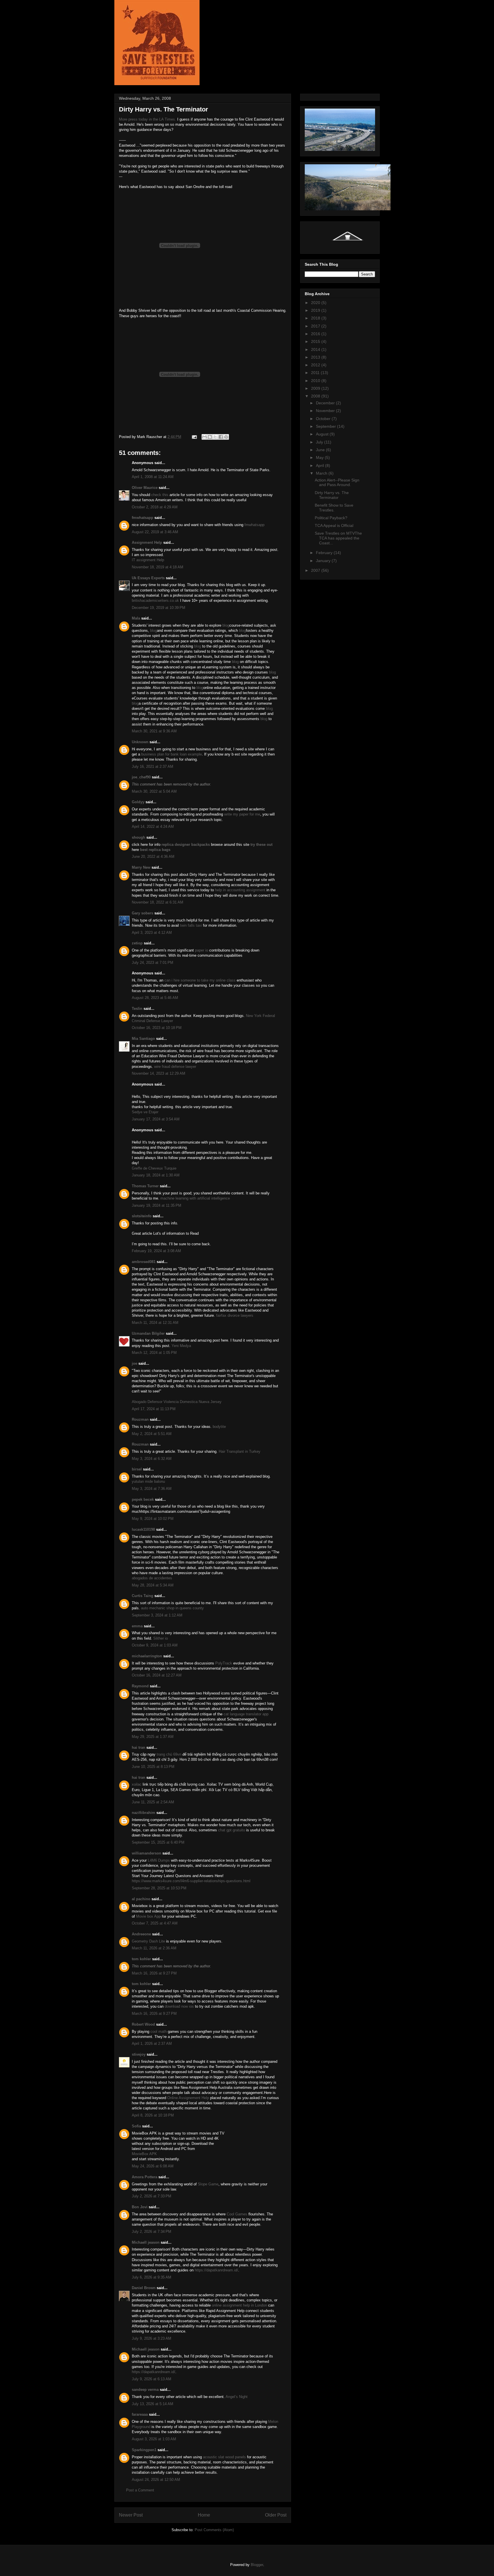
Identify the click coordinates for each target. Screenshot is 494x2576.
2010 (316, 381)
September (326, 426)
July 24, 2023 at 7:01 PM (153, 963)
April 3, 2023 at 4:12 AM (152, 933)
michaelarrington (147, 1656)
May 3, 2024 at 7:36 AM (152, 1489)
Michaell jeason (146, 2242)
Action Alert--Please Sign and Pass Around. (337, 482)
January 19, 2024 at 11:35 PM (157, 1205)
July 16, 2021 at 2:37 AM (153, 767)
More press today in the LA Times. (148, 119)
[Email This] (204, 437)
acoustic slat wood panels (224, 2457)
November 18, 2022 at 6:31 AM (158, 902)
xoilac (137, 1784)
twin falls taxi (191, 925)
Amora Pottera (145, 2177)
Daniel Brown (144, 2288)
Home (204, 2515)
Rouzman (140, 1419)
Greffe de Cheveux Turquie (154, 1168)
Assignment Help (147, 542)
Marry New (141, 867)
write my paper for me (242, 814)
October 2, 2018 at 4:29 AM (155, 507)
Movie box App (148, 1916)
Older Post (276, 2515)
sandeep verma (145, 2390)
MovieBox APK (144, 2154)
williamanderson (147, 1853)
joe (135, 1363)
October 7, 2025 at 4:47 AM (155, 1923)
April (320, 465)
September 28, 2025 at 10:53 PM (159, 1888)
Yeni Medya (181, 1346)
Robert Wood (143, 2024)
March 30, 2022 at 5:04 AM (154, 791)
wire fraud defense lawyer (175, 1067)
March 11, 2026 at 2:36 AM (154, 1948)
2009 (316, 388)
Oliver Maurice (145, 488)
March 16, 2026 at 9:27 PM (154, 1973)
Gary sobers (143, 913)
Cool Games (237, 2214)
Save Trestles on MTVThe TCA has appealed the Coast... (338, 538)
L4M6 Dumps (159, 1860)
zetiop (137, 943)
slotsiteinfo (142, 1216)
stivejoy (139, 2054)
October (324, 419)
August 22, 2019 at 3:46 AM (155, 532)
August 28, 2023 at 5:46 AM (155, 998)
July (320, 442)
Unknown (140, 742)
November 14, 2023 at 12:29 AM (159, 1073)
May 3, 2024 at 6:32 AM (152, 1459)
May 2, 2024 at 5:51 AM (152, 1434)
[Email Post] (194, 437)
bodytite (219, 1427)
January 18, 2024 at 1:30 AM (156, 1175)
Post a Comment (140, 2490)
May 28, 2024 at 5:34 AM (153, 1585)
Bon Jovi (140, 2207)
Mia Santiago (143, 1039)
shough (139, 837)
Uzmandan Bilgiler (148, 1333)
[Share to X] (215, 437)
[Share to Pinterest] (226, 437)
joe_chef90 (141, 777)
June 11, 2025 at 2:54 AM (153, 1802)
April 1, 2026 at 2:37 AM (152, 2044)
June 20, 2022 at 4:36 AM (153, 857)
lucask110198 (143, 1529)
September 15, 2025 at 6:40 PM (158, 1842)
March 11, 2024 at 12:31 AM (155, 1323)
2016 (316, 334)
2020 (316, 303)
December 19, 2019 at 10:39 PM (159, 608)
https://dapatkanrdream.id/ (216, 2270)
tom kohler (141, 1959)
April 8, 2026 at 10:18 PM (153, 2115)
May (320, 457)
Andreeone (141, 1934)
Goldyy (138, 802)
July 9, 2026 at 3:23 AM (152, 2338)
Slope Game (208, 2184)
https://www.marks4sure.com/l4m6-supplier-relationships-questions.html (191, 1881)
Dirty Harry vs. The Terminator (332, 495)
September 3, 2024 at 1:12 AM (157, 1615)
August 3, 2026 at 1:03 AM (154, 2439)
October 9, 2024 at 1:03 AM (155, 1645)
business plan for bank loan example (172, 754)
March (322, 473)
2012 (316, 365)
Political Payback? (331, 518)
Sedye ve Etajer (145, 1112)
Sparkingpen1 (144, 2450)
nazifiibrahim (144, 1813)
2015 (316, 341)
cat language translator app (246, 1714)
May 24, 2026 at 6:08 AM (153, 2166)
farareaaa (140, 2414)
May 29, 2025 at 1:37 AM (153, 1737)
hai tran (139, 1747)
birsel (137, 1469)
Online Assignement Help (188, 2098)
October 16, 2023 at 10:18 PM (157, 1028)
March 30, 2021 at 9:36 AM (154, 731)
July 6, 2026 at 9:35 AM (152, 2277)
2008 (316, 396)
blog (226, 625)
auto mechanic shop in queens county (172, 1608)
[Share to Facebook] (221, 437)
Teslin (137, 1009)
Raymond (140, 1686)
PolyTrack (224, 1663)
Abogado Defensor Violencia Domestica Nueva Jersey (177, 1402)
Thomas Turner (145, 1186)
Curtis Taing (143, 1596)
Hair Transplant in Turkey (240, 1451)
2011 (316, 373)
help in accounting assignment (240, 890)
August (323, 434)
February (325, 553)
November (326, 411)
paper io (202, 950)
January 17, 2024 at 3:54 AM (156, 1119)
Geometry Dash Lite (148, 1941)
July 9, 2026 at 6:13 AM (152, 2379)
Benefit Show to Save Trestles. (334, 508)
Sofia (136, 2126)
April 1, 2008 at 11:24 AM (153, 477)
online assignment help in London (239, 2305)
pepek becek (143, 1499)
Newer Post (131, 2515)
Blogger (257, 2565)
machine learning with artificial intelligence (195, 1198)
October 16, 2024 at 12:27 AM (157, 1675)
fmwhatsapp (143, 518)
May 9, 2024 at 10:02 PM (153, 1519)
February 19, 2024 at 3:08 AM (156, 1251)
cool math (159, 2032)
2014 (316, 349)
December (326, 403)
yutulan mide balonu (148, 1481)
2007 (316, 570)
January (324, 561)
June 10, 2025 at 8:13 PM (153, 1767)
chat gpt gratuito (232, 1830)
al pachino (141, 1899)
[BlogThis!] (210, 437)
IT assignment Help (148, 560)
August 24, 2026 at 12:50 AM (156, 2480)
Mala (136, 618)
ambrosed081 (144, 1262)
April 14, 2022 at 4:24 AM (153, 827)
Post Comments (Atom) (214, 2530)
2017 (316, 326)
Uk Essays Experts (148, 578)
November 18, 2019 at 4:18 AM (158, 567)
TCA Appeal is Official (334, 525)
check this (160, 495)
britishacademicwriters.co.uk (155, 600)
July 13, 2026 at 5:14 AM (153, 2404)
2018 (316, 318)
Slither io (161, 1638)
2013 (316, 357)
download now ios (180, 2006)
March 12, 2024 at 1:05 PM (154, 1353)
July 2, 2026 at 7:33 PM (152, 2196)
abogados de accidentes (152, 1578)
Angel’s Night (237, 2397)
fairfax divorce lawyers (235, 1315)
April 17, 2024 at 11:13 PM (154, 1409)
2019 (316, 310)
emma (137, 1626)
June (321, 450)
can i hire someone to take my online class (200, 980)
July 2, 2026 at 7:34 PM (152, 2232)
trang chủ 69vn (169, 1754)
